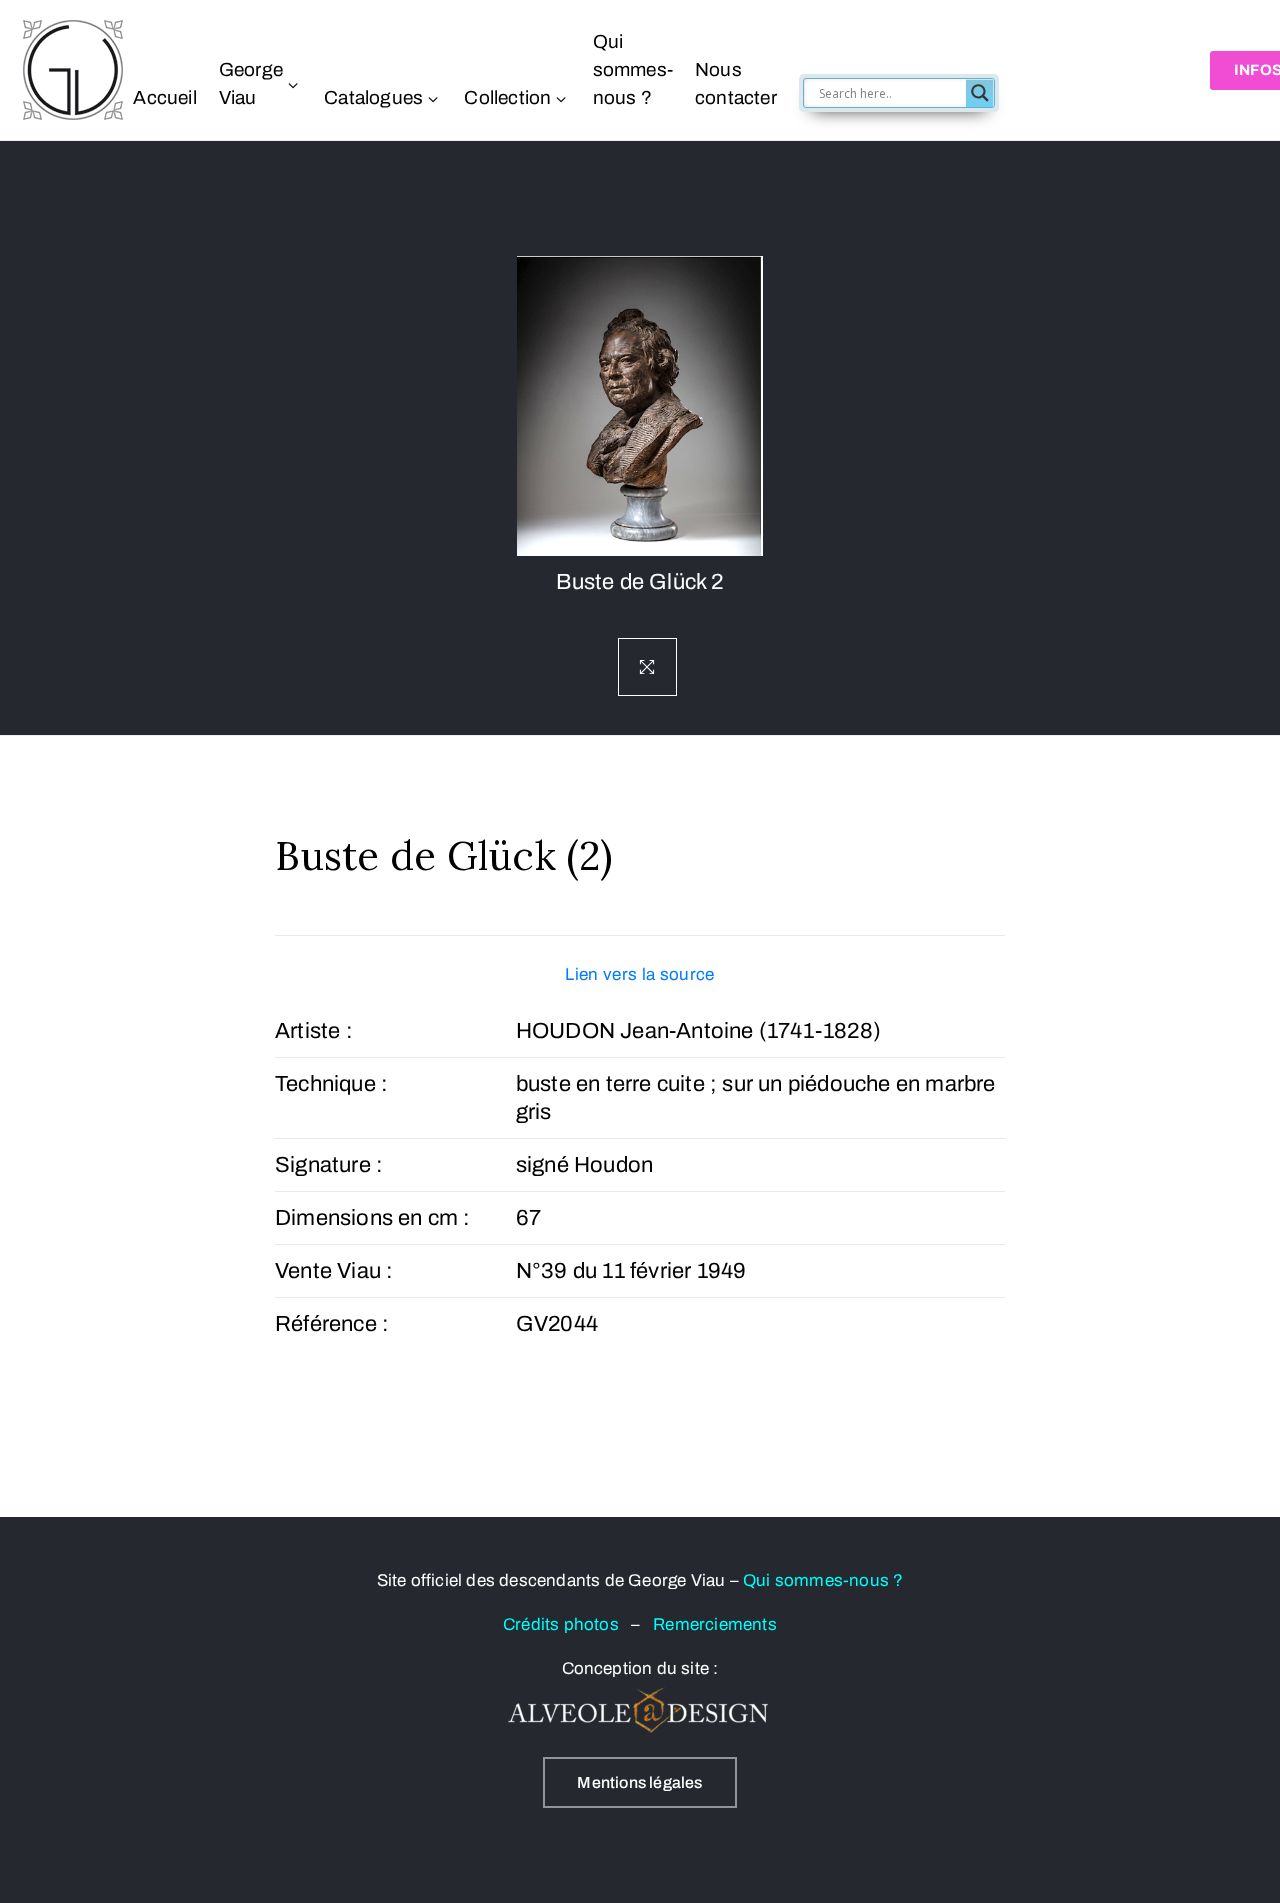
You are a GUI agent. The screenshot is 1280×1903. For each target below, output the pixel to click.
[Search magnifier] (980, 93)
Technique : (331, 1084)
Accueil (164, 97)
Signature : (329, 1165)
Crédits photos (567, 1624)
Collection (507, 97)
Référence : (332, 1324)
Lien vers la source (639, 974)
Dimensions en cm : (373, 1218)
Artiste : (314, 1031)
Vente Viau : (334, 1271)
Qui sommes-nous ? (633, 69)
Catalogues (373, 97)
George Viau (251, 83)
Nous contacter (736, 83)
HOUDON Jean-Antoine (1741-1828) (698, 1031)
